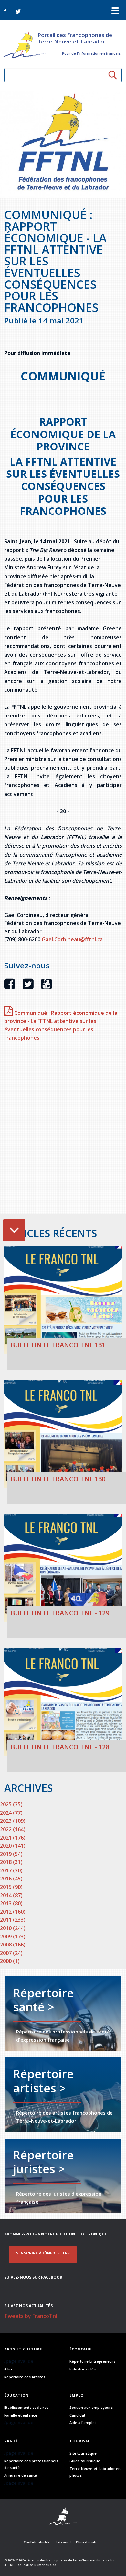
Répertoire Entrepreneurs (92, 2361)
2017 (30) (11, 1870)
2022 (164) (13, 1829)
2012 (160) (13, 1912)
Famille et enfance (21, 2415)
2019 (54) (11, 1854)
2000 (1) (10, 1961)
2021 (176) (13, 1838)
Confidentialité (37, 2542)
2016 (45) (11, 1879)
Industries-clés (83, 2369)
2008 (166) (13, 1945)
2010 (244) (13, 1928)
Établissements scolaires (26, 2407)
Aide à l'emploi (83, 2422)
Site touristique (83, 2453)
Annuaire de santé (21, 2475)
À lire (9, 2369)
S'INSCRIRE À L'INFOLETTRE (43, 2253)
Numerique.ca (45, 2565)
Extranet (63, 2542)
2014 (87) (11, 1895)
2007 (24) (11, 1953)
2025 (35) (11, 1804)
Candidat (77, 2415)
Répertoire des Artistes (25, 2377)
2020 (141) (13, 1846)
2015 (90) (11, 1887)
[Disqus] (63, 1131)
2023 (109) (13, 1821)
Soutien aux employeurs (91, 2407)
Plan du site (87, 2542)
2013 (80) (11, 1903)
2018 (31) (11, 1862)
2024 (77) (11, 1813)
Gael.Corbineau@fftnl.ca (72, 939)
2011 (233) (13, 1920)
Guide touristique (85, 2461)
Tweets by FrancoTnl (31, 2316)
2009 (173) (13, 1937)
